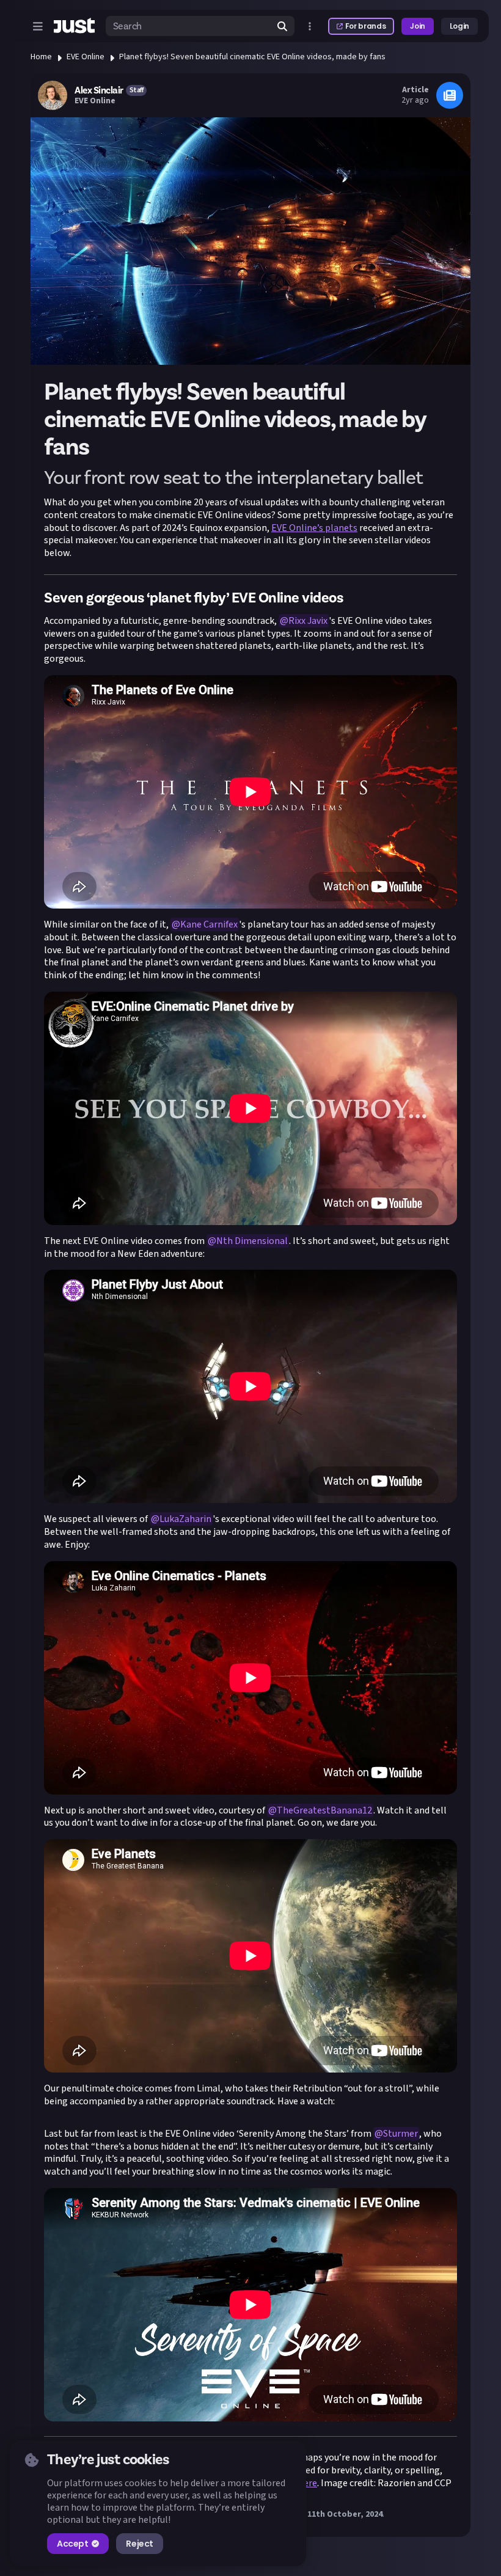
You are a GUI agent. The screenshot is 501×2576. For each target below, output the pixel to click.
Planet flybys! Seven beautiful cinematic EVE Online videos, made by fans (252, 57)
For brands (365, 26)
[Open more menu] (310, 26)
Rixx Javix (308, 621)
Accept (72, 2544)
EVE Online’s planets (314, 528)
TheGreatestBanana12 (324, 1810)
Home (41, 57)
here (308, 2483)
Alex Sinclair (99, 90)
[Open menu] (38, 26)
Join (418, 26)
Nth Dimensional (252, 1241)
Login (459, 26)
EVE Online (86, 57)
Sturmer (400, 2134)
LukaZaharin (185, 1519)
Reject (139, 2544)
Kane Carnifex (209, 924)
